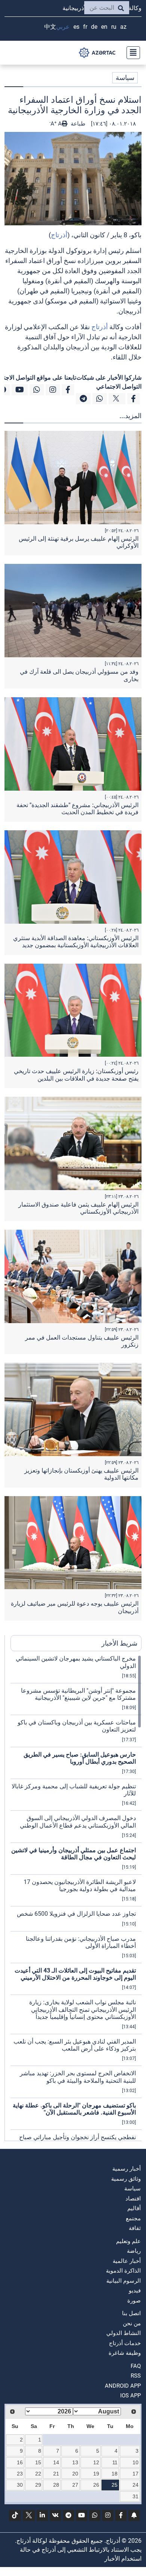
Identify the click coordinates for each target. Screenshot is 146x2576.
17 (136, 2474)
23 (20, 2474)
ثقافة (135, 2228)
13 (75, 2462)
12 (96, 2462)
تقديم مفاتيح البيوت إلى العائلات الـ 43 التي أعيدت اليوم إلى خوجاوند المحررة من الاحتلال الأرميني (75, 1974)
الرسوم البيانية (124, 2281)
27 (75, 2485)
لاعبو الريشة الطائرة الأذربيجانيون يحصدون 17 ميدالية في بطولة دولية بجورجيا (80, 1885)
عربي (63, 27)
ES (76, 27)
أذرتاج (59, 235)
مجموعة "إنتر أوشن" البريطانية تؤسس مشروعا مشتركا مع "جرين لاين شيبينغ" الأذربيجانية (78, 1694)
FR (85, 27)
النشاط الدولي (124, 2333)
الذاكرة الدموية (123, 2271)
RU (114, 27)
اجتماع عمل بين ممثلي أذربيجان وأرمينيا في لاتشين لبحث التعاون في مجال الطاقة (74, 1854)
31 (136, 2496)
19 (96, 2474)
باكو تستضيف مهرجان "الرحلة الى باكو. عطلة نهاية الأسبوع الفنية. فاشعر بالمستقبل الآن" (74, 2109)
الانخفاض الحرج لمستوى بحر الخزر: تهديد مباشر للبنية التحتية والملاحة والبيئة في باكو (78, 2077)
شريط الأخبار (119, 1643)
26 (96, 2485)
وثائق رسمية (126, 2179)
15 (38, 2462)
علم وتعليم (128, 2241)
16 (20, 2462)
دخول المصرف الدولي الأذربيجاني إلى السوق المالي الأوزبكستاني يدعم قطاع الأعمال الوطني (78, 1822)
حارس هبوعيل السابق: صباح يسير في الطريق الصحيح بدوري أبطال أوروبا (80, 1758)
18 (115, 2474)
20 (75, 2474)
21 (56, 2474)
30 (20, 2485)
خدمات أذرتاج (125, 2343)
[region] (76, 1898)
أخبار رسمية (127, 2169)
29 (38, 2485)
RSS (136, 2376)
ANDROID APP (123, 2386)
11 (115, 2462)
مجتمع (133, 2218)
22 (38, 2474)
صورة (134, 2301)
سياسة (125, 78)
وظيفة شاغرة (125, 2353)
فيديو (135, 2291)
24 (136, 2485)
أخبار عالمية (127, 2261)
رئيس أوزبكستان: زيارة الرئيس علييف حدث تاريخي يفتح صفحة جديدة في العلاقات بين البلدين (76, 1075)
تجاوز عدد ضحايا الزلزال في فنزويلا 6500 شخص (76, 1914)
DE (94, 27)
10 (136, 2462)
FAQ (136, 2366)
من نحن (132, 2323)
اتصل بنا (131, 2313)
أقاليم (134, 2208)
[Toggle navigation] (131, 53)
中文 (50, 27)
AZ (123, 27)
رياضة (134, 2251)
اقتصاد (133, 2199)
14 (56, 2462)
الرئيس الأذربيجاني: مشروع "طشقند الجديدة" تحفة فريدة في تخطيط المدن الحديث (77, 809)
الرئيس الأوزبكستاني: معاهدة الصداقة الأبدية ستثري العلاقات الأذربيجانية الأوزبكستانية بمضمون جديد (76, 942)
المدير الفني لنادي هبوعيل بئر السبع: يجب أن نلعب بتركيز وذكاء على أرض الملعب (75, 2045)
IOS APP (130, 2396)
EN (104, 27)
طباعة (77, 124)
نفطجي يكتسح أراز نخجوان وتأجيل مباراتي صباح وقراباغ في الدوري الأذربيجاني (77, 2141)
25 (115, 2485)
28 (56, 2485)
